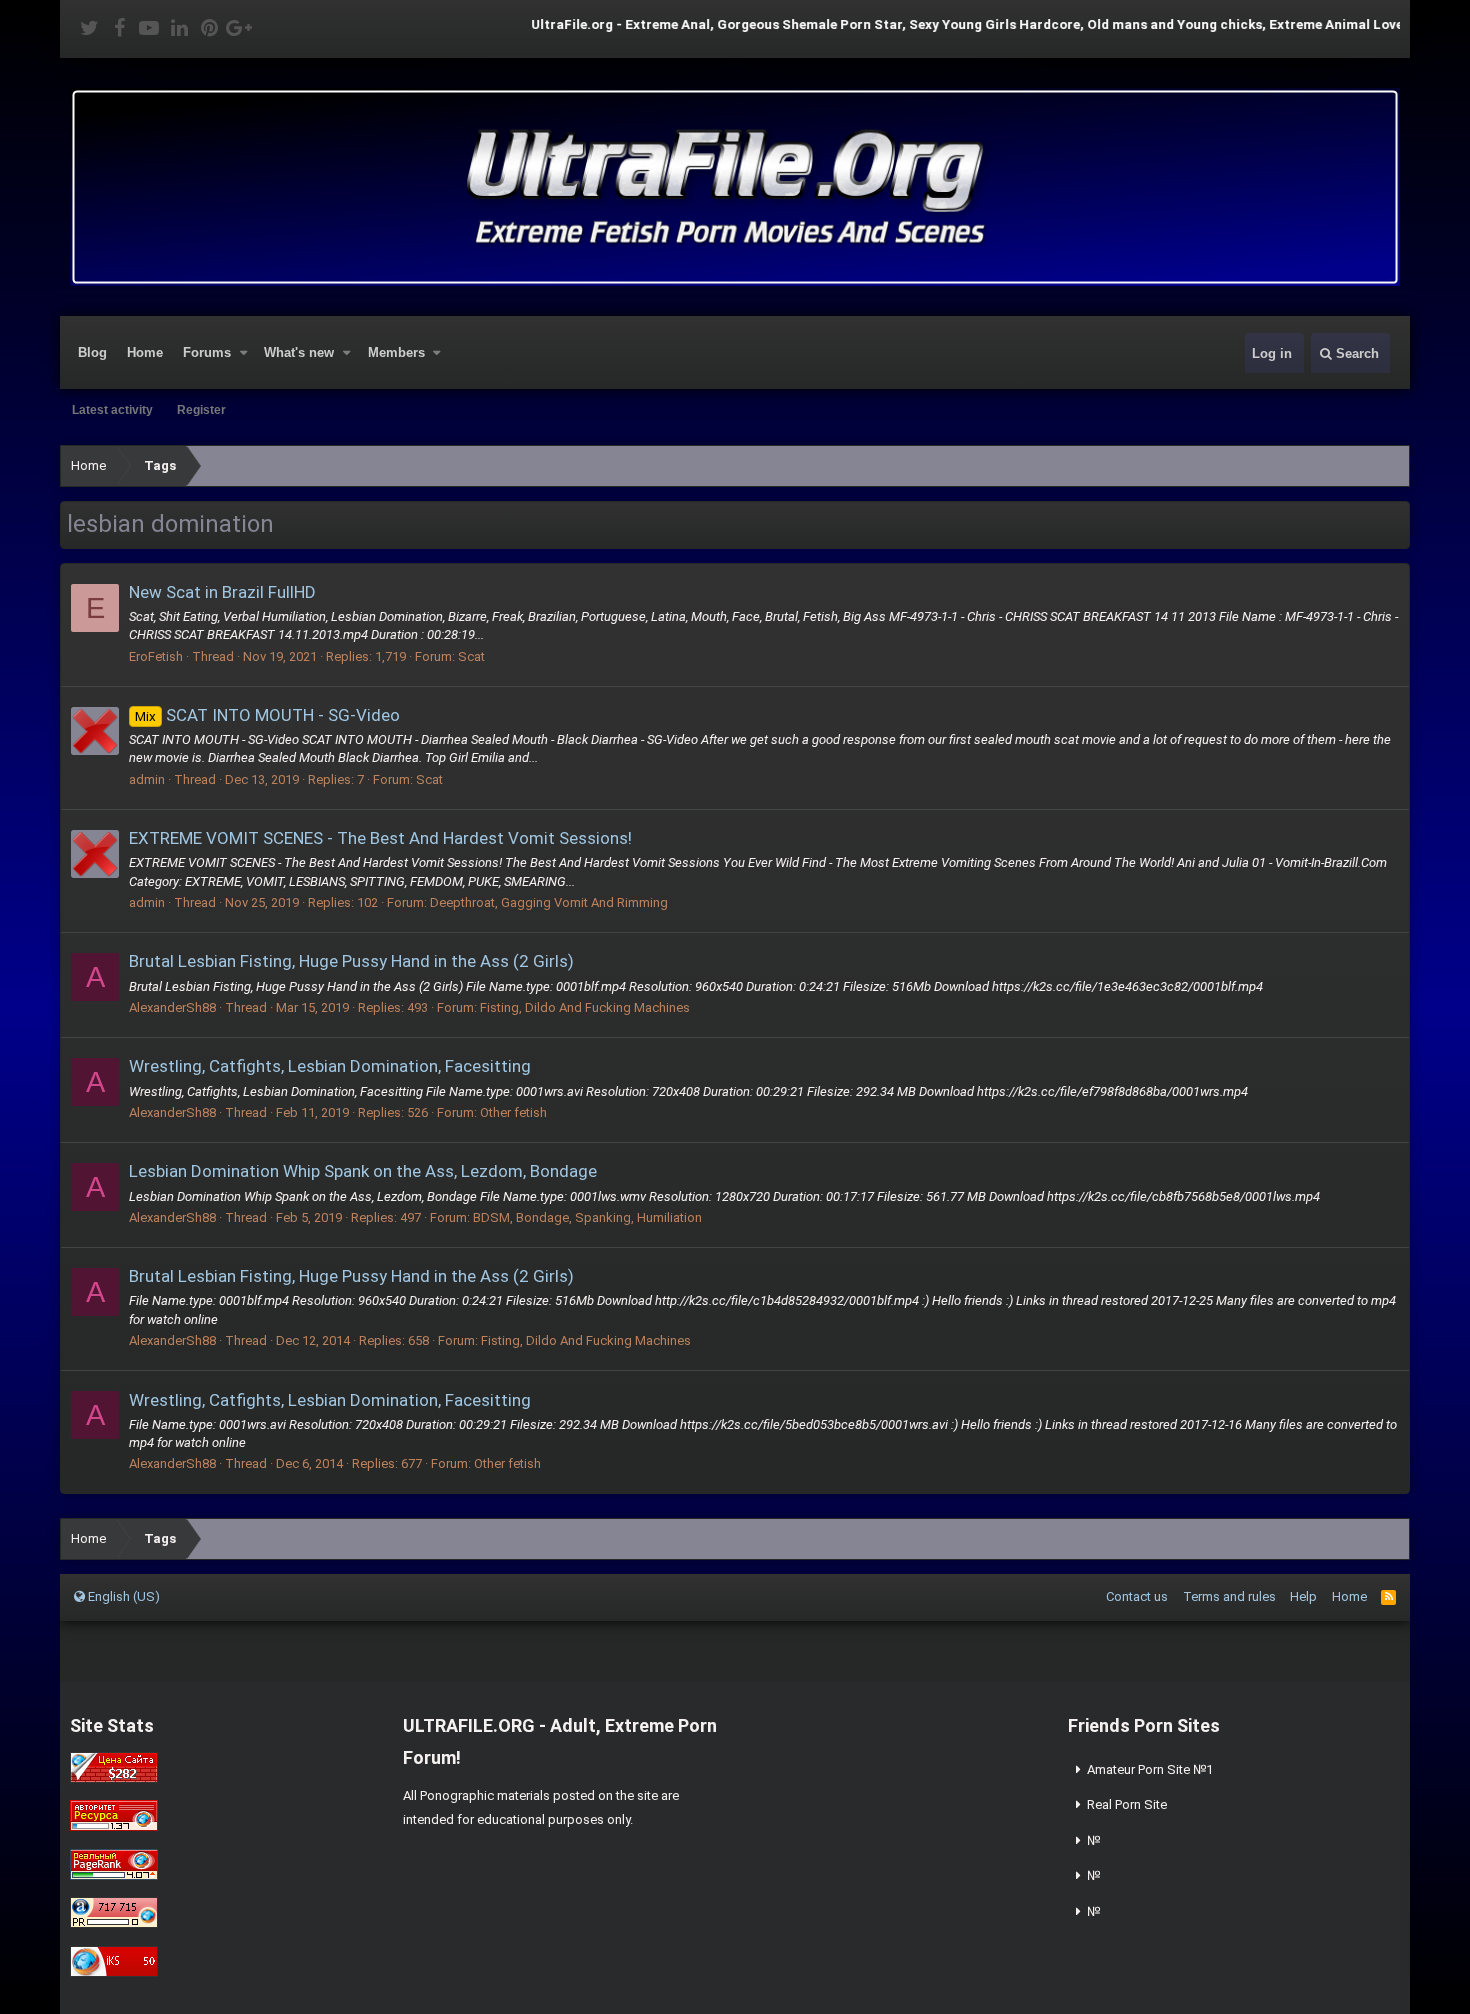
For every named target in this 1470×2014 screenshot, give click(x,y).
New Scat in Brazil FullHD (222, 592)
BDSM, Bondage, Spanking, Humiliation (587, 1217)
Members (396, 352)
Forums (207, 352)
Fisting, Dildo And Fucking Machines (585, 1007)
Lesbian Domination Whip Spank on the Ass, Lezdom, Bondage (363, 1171)
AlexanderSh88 (172, 1007)
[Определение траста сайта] (114, 1826)
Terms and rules (1229, 1596)
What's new (299, 352)
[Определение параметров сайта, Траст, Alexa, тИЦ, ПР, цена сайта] (114, 1923)
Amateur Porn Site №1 (1150, 1769)
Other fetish (513, 1112)
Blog (92, 352)
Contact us (1137, 1596)
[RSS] (1388, 1596)
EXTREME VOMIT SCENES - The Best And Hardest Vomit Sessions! (380, 838)
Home (145, 352)
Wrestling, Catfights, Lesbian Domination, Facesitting (330, 1066)
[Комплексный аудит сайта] (114, 1972)
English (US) (122, 1596)
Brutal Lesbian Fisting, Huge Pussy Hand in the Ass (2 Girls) (351, 961)
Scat (471, 656)
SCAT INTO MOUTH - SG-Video (267, 715)
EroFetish (156, 656)
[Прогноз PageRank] (114, 1875)
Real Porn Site (1127, 1804)
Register (201, 410)
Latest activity (112, 410)
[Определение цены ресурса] (114, 1778)
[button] (244, 353)
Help (1303, 1596)
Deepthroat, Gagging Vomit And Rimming (549, 902)
